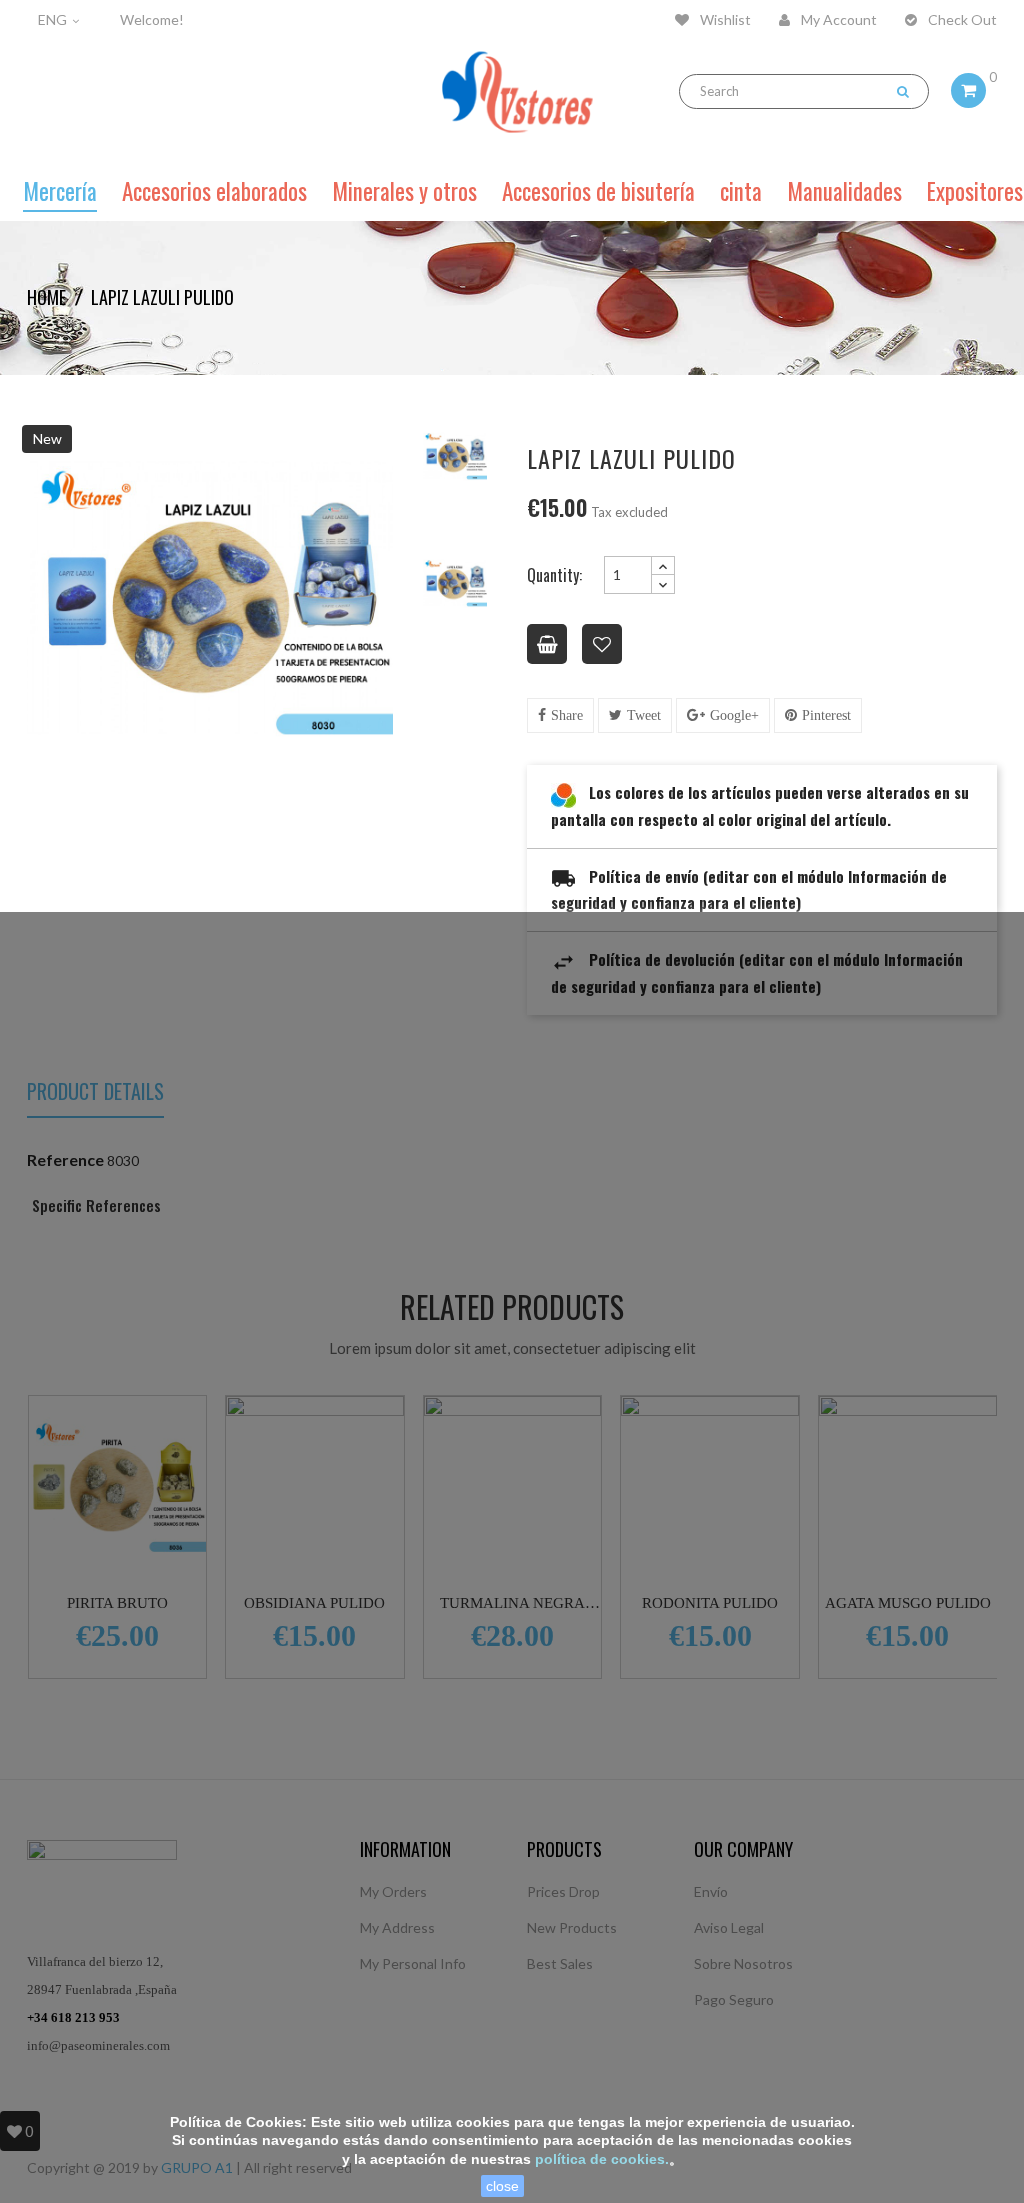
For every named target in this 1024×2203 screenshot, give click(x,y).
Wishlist (724, 19)
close (502, 2186)
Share (567, 715)
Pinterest (826, 715)
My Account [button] (837, 19)
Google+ (734, 715)
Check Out (961, 19)
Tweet (644, 715)
